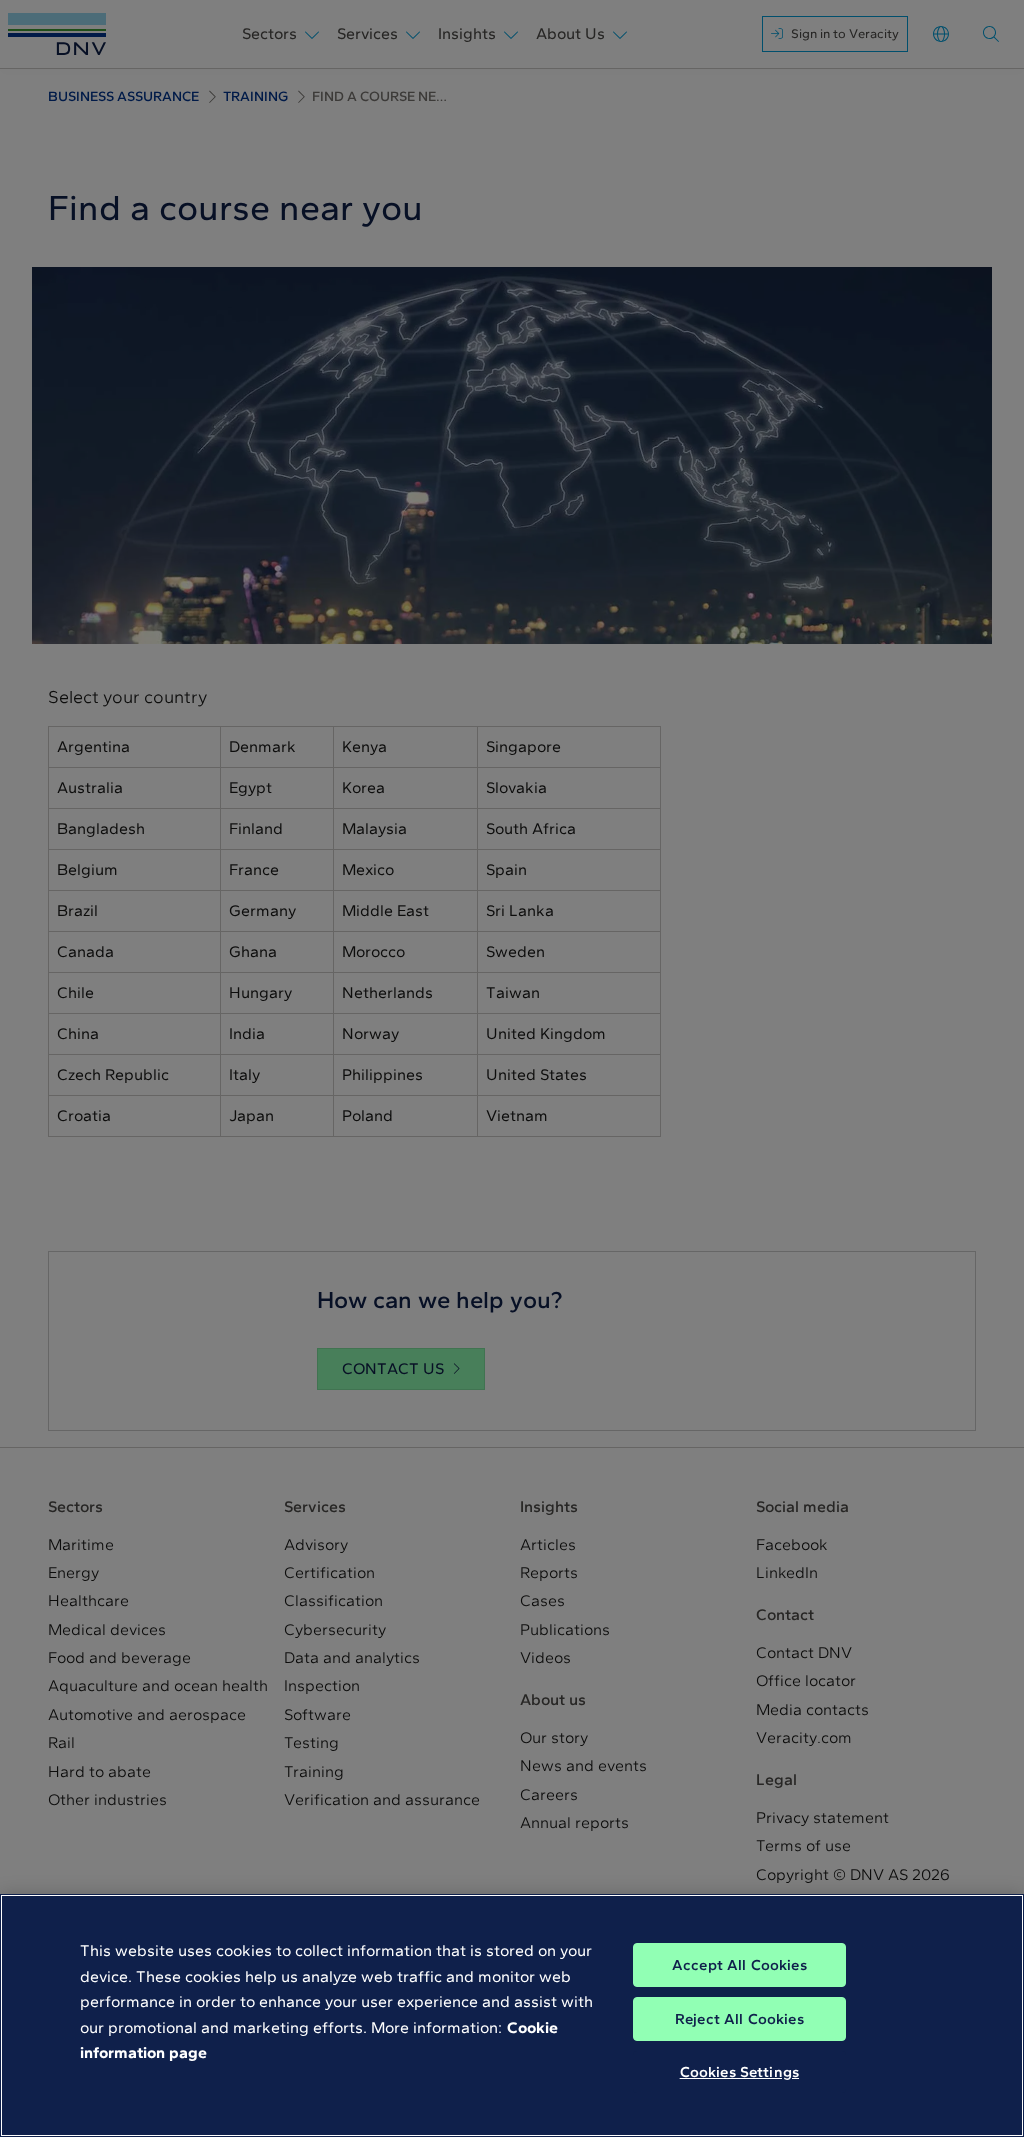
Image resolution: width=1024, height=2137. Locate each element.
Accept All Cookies (739, 1965)
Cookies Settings (739, 2072)
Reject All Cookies (739, 2019)
